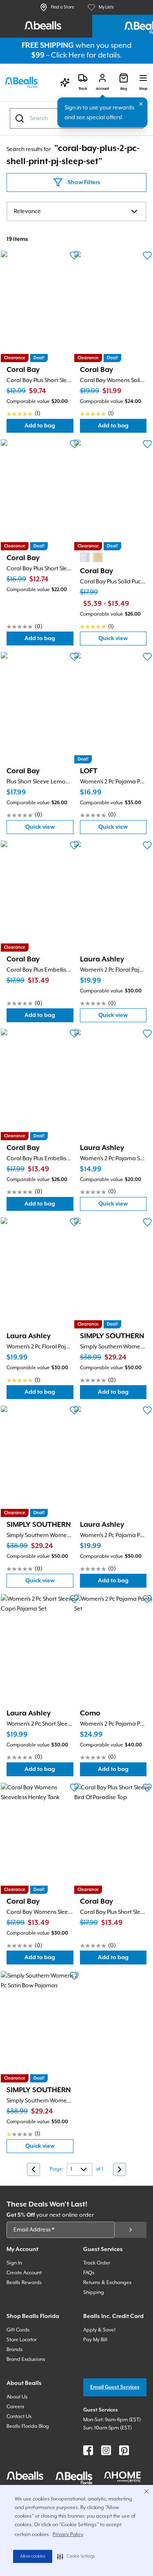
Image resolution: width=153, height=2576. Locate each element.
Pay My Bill (95, 2340)
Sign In (14, 2263)
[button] (76, 2556)
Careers (16, 2407)
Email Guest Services (115, 2387)
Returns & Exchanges (108, 2283)
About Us (17, 2397)
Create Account (24, 2273)
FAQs (89, 2273)
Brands (15, 2350)
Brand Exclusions (26, 2359)
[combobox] (76, 211)
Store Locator (22, 2340)
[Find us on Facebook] (88, 2450)
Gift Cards (18, 2330)
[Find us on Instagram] (106, 2450)
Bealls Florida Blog (28, 2426)
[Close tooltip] (141, 104)
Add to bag (49, 428)
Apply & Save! (99, 2330)
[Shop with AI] (65, 82)
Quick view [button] (122, 640)
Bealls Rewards (24, 2283)
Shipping (94, 2292)
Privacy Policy (68, 2535)
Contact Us (19, 2417)
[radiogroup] (91, 557)
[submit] (131, 2230)
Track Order (97, 2263)
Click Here (68, 55)
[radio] (85, 557)
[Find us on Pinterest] (124, 2450)
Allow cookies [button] (33, 2556)
